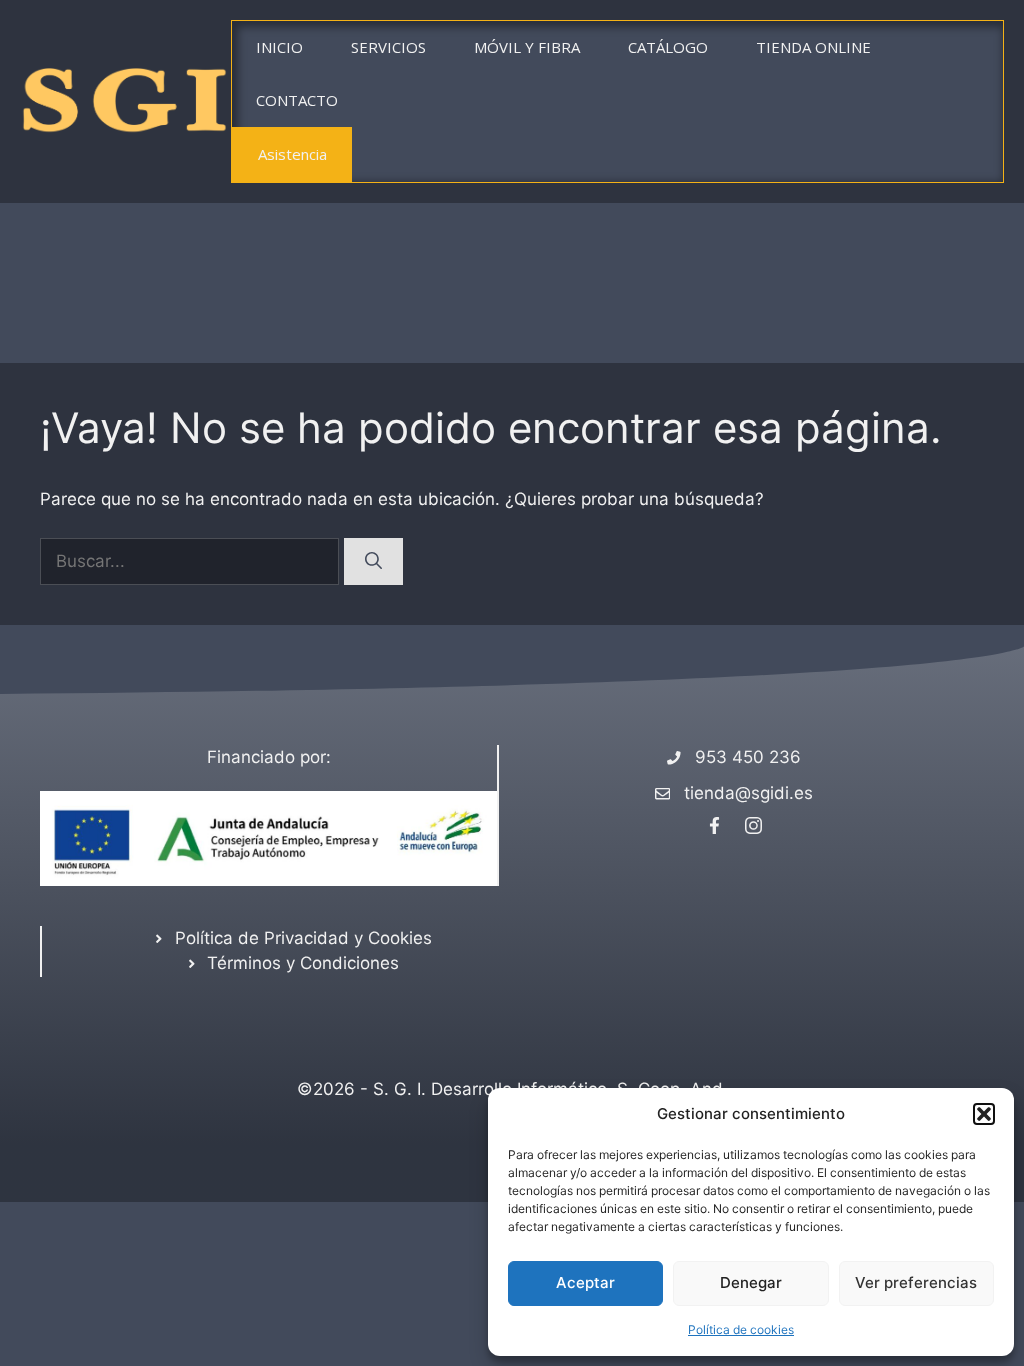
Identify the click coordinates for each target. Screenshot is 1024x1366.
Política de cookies (741, 1329)
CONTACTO (297, 100)
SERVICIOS (388, 47)
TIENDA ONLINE (813, 47)
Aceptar (585, 1282)
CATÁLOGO (668, 47)
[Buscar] (373, 562)
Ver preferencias (916, 1282)
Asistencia (292, 154)
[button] (984, 1114)
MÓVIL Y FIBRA (527, 47)
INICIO (279, 47)
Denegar (751, 1282)
